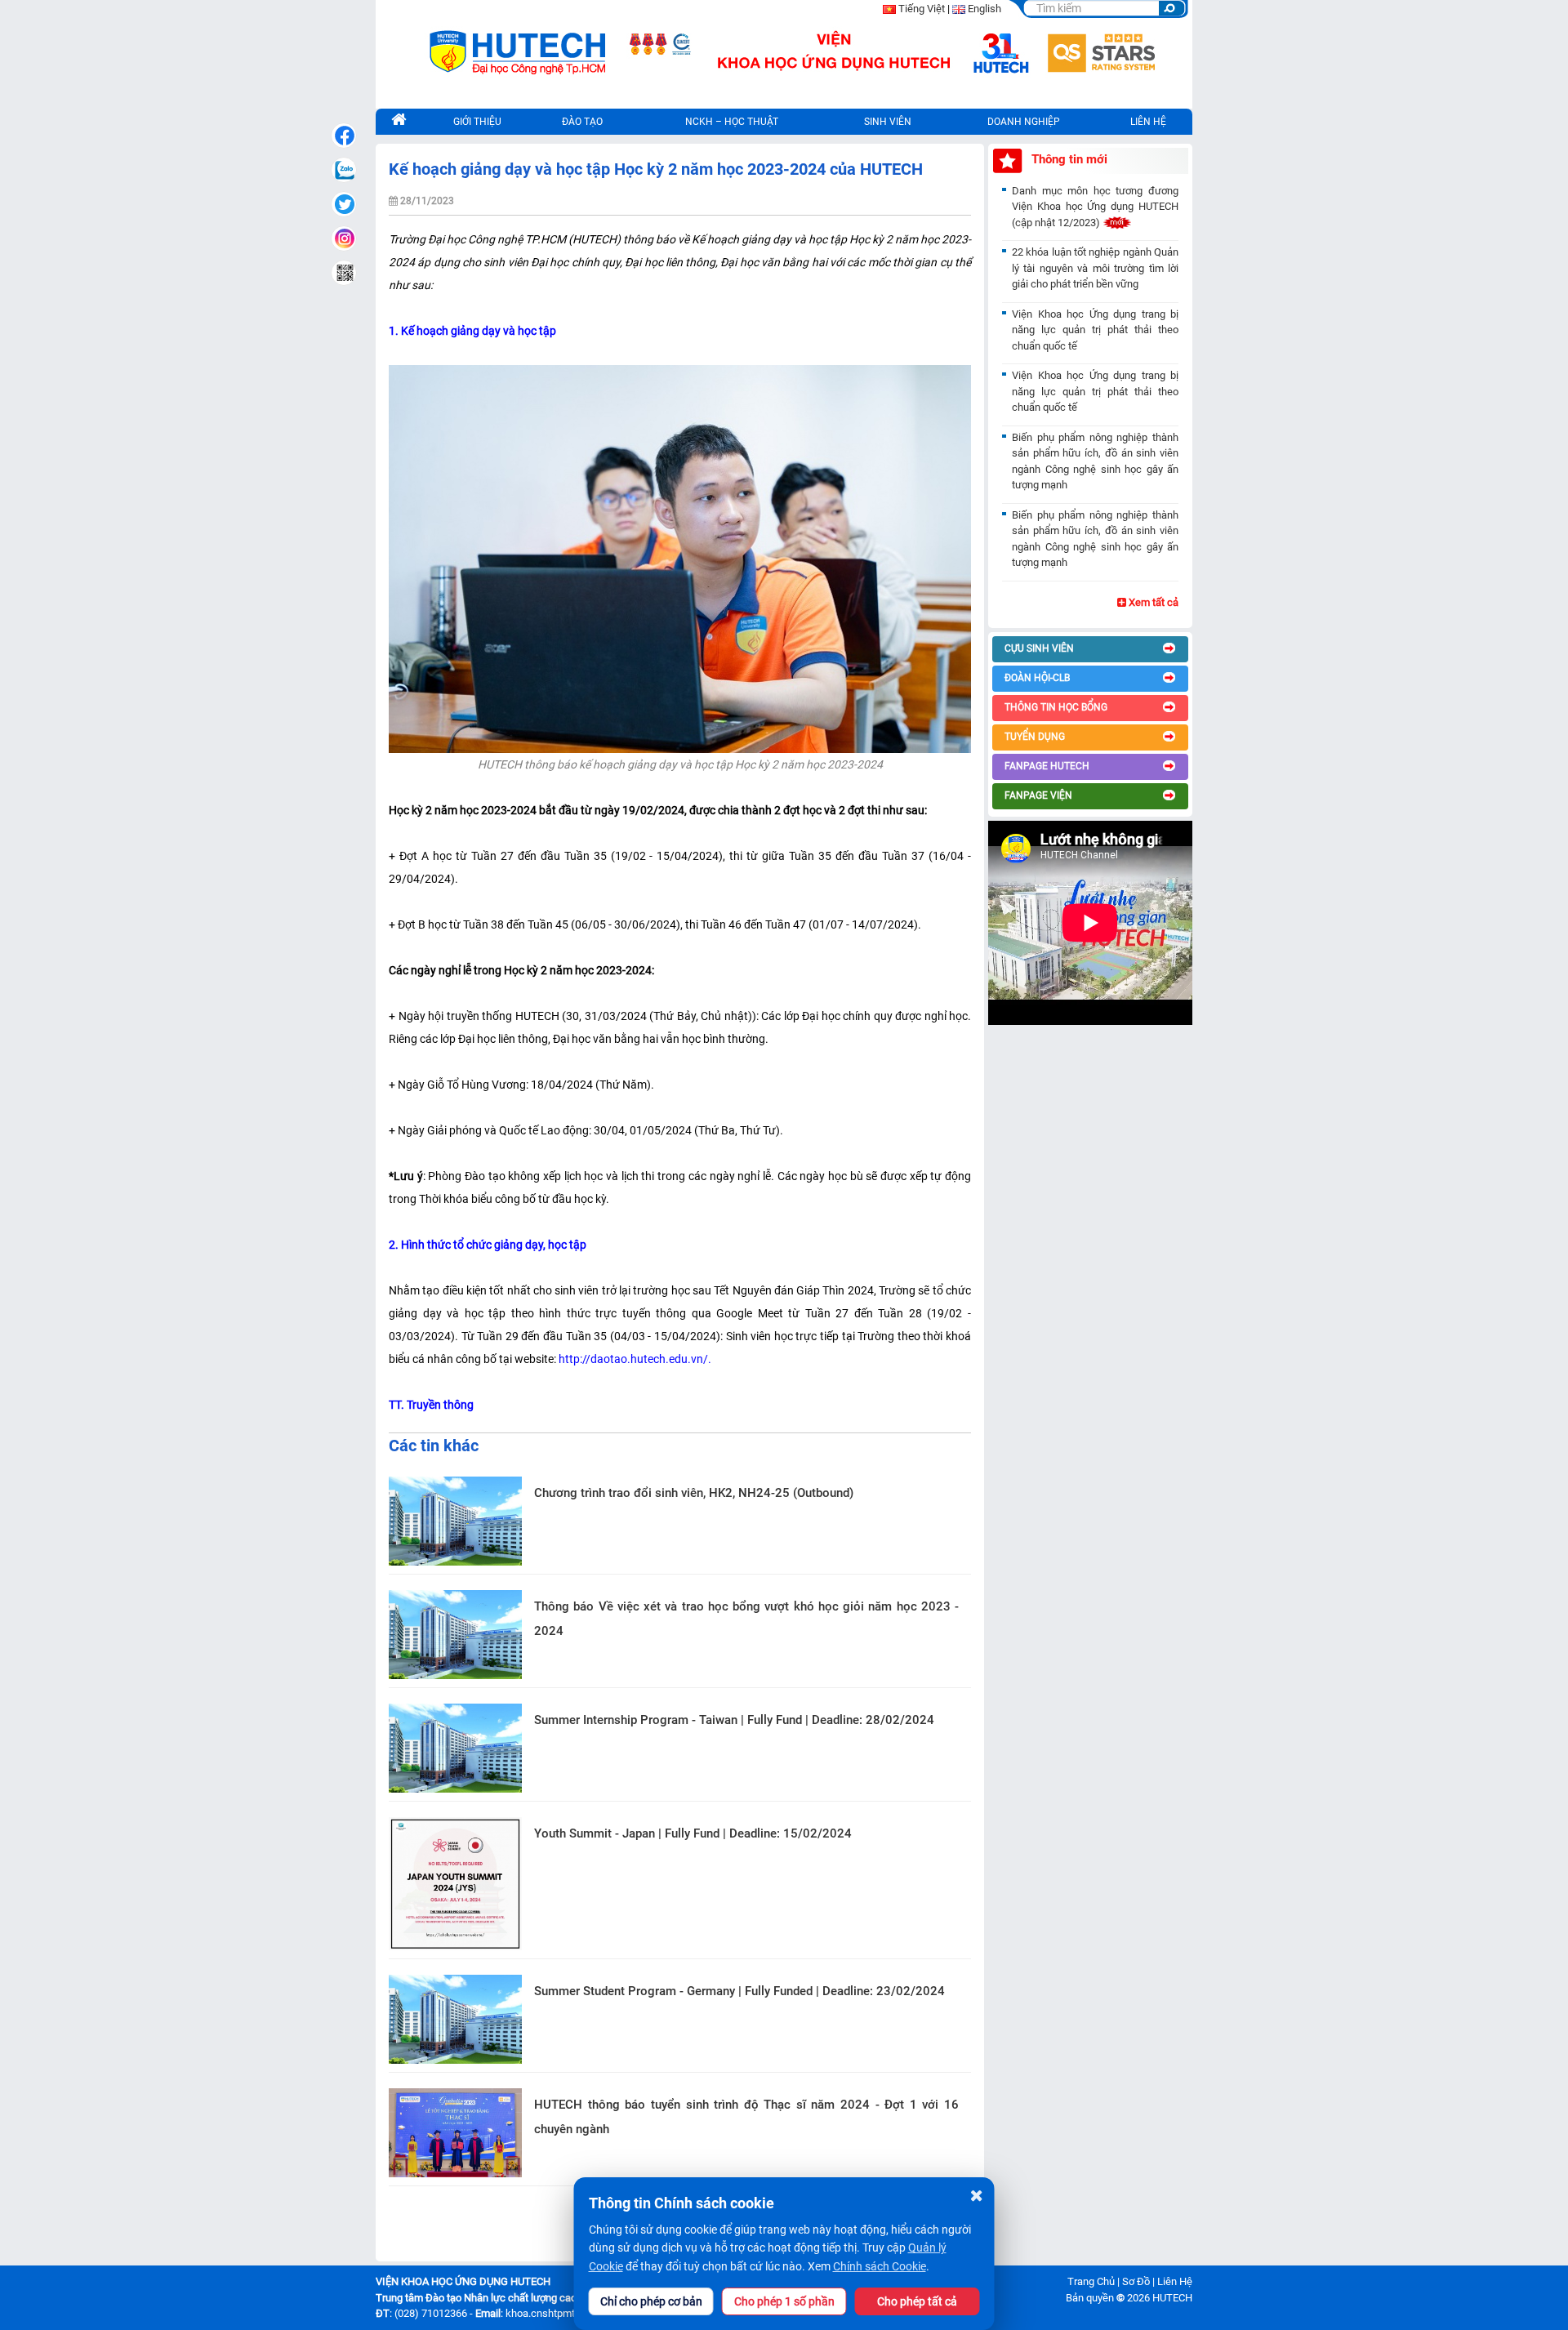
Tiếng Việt (922, 9)
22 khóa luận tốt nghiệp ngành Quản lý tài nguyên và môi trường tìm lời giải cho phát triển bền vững (1095, 268)
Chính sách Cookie (880, 2266)
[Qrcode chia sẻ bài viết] (344, 273)
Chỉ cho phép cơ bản (651, 2301)
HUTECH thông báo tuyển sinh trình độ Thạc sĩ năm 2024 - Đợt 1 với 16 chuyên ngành (746, 2117)
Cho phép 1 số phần (784, 2301)
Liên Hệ (1175, 2281)
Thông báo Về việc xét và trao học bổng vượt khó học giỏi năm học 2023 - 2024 (746, 1619)
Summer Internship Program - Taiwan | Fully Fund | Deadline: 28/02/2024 (734, 1720)
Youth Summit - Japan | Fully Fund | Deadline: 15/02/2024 (693, 1833)
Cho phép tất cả (917, 2301)
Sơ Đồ (1136, 2281)
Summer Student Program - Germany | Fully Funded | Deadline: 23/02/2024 (739, 1991)
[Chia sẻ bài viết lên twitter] (344, 204)
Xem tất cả (1152, 602)
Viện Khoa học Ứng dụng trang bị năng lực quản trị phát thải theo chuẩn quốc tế (1095, 330)
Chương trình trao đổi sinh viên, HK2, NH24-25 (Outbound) (694, 1493)
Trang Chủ (1091, 2281)
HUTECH (1172, 2298)
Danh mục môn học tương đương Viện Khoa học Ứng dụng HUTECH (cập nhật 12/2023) (1095, 207)
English (984, 9)
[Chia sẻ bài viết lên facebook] (344, 136)
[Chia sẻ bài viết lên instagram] (344, 238)
